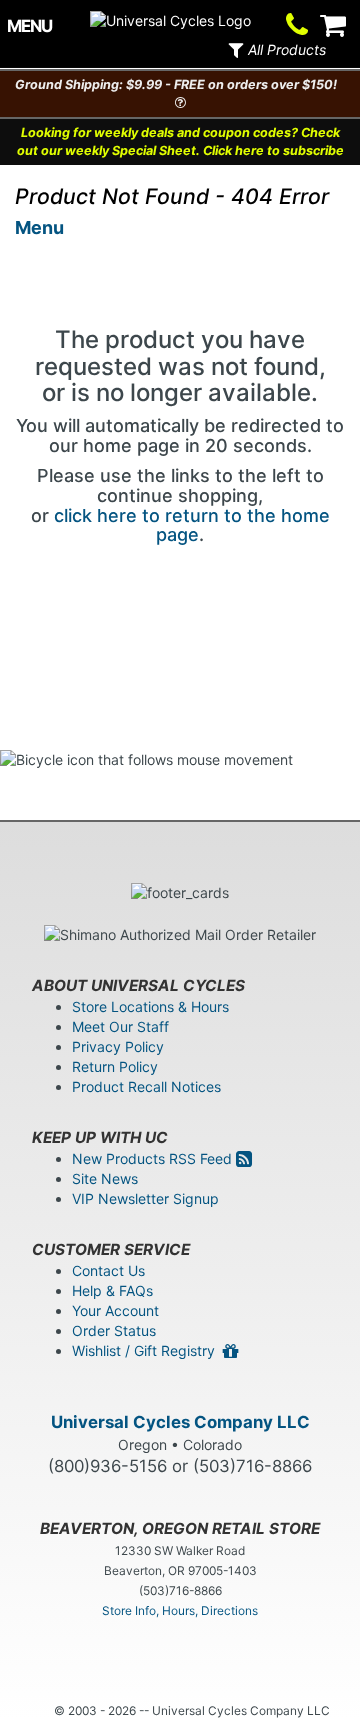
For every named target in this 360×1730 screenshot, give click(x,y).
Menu (39, 227)
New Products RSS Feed (154, 1158)
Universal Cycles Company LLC (180, 1422)
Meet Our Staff (120, 1026)
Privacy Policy (118, 1046)
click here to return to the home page (192, 525)
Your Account (115, 1310)
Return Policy (115, 1066)
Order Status (114, 1330)
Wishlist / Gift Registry (147, 1350)
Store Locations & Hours (150, 1006)
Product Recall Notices (146, 1086)
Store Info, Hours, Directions (180, 1610)
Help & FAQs (112, 1290)
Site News (105, 1178)
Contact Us (108, 1270)
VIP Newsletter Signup (145, 1198)
